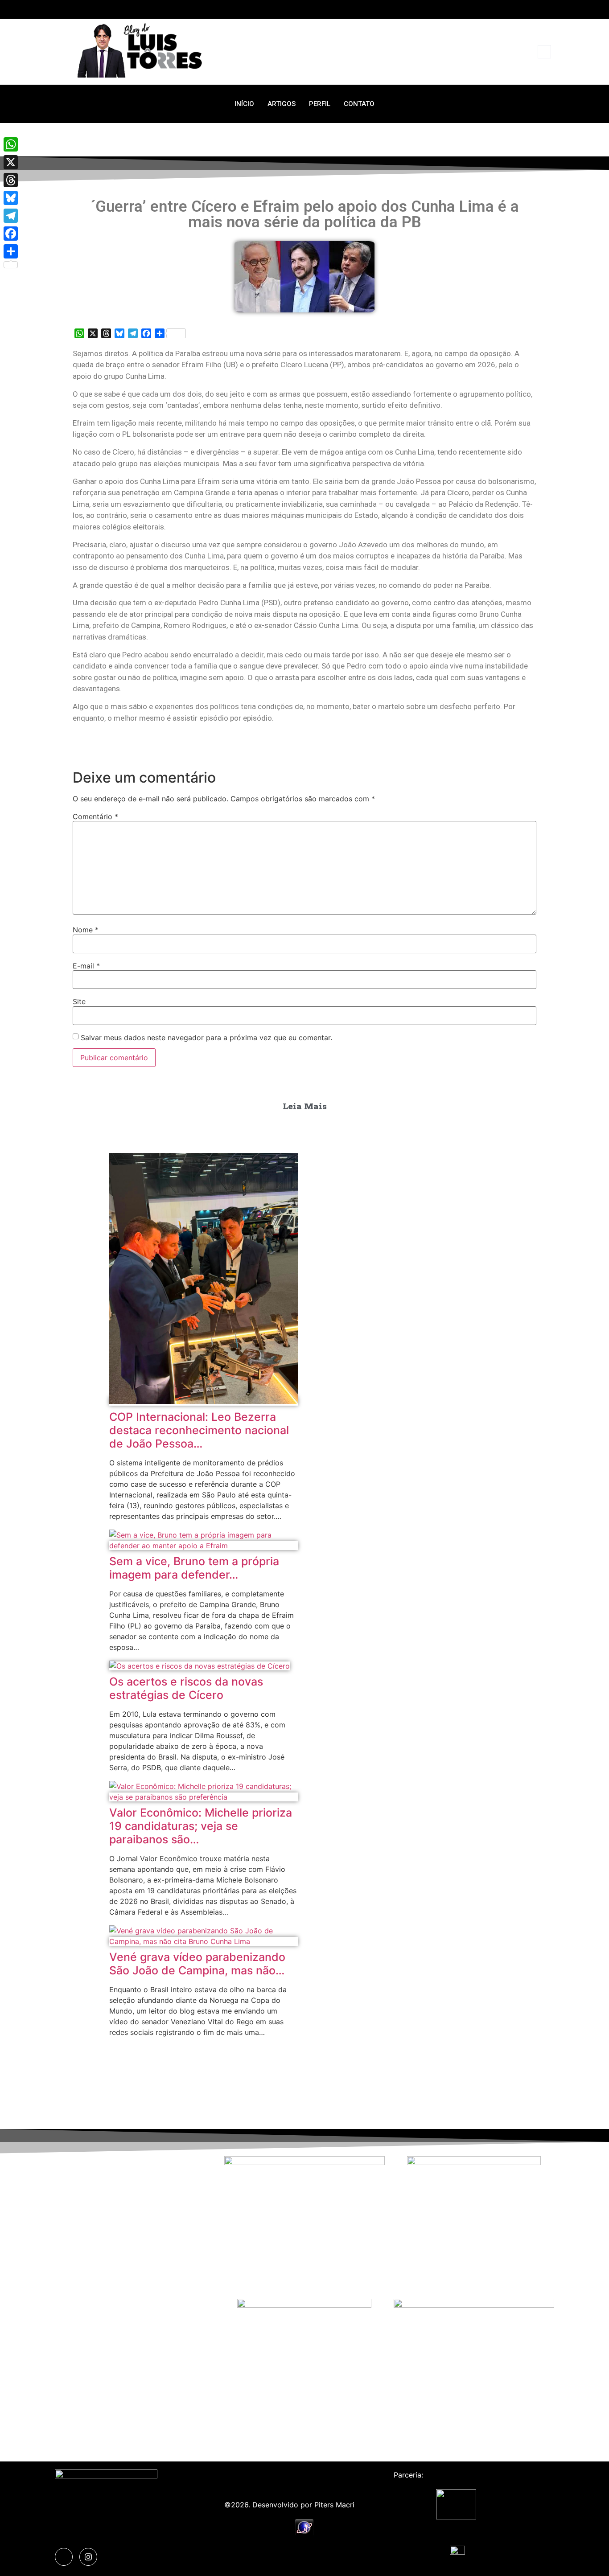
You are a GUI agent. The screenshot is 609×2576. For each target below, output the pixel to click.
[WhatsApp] (11, 144)
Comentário (95, 816)
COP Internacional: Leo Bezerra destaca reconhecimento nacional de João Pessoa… (199, 1430)
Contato (359, 104)
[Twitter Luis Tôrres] (64, 2557)
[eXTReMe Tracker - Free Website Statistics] (304, 2533)
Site (79, 1001)
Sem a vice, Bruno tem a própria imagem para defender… (194, 1568)
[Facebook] (11, 234)
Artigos (282, 104)
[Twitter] (516, 9)
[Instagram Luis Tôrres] (88, 2557)
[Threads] (11, 180)
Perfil (320, 104)
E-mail (86, 966)
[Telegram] (11, 216)
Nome (86, 930)
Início (244, 104)
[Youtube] (549, 9)
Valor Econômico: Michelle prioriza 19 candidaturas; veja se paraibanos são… (201, 1826)
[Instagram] (533, 9)
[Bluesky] (11, 198)
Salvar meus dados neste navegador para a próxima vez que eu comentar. (206, 1038)
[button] (544, 52)
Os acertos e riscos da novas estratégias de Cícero (186, 1688)
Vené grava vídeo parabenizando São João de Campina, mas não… (197, 1964)
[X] (11, 162)
